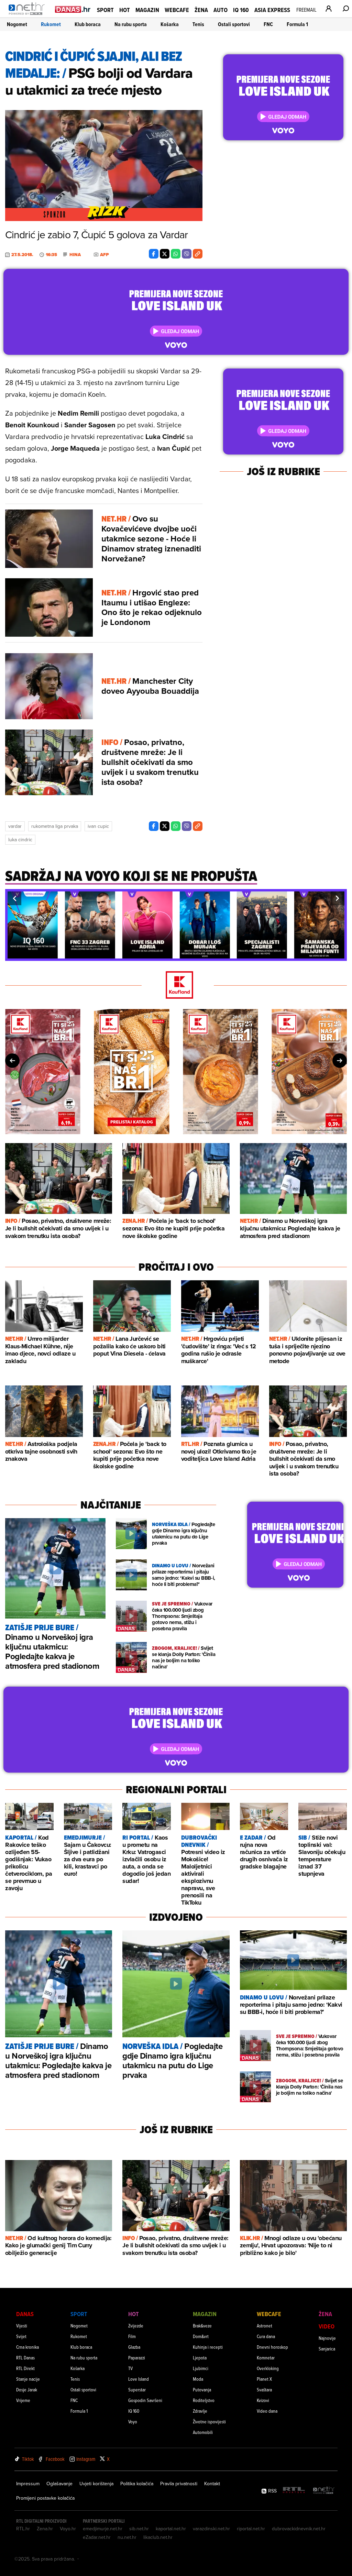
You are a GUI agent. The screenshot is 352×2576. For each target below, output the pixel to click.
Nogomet (17, 24)
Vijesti (22, 2326)
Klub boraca (88, 24)
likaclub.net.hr (158, 2537)
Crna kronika (27, 2347)
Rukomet (51, 24)
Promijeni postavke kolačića (45, 2498)
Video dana (267, 2411)
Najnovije (327, 2338)
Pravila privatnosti (179, 2484)
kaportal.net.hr (171, 2529)
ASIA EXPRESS (272, 10)
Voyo (133, 2421)
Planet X (264, 2379)
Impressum (28, 2484)
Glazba (134, 2347)
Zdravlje (200, 2411)
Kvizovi (263, 2400)
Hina (75, 255)
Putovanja (202, 2389)
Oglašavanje (59, 2484)
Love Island (139, 2379)
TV (130, 2368)
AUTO (221, 10)
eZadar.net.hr (97, 2537)
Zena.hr (45, 2529)
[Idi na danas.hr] (73, 9)
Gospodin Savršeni (145, 2400)
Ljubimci (201, 2368)
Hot (125, 10)
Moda (198, 2379)
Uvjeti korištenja (96, 2484)
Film (132, 2336)
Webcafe (177, 10)
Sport (105, 10)
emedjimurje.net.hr (103, 2529)
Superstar (137, 2389)
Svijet (21, 2336)
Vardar (15, 826)
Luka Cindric (20, 840)
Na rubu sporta (131, 24)
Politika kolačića (137, 2484)
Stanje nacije (28, 2379)
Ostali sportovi (234, 24)
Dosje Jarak (27, 2389)
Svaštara (264, 2389)
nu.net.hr (127, 2537)
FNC (268, 24)
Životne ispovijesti (209, 2421)
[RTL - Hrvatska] (294, 2491)
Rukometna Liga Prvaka (55, 826)
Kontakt (212, 2484)
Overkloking (268, 2368)
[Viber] (187, 254)
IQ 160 (241, 10)
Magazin (147, 10)
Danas (25, 2314)
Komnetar (266, 2358)
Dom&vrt (201, 2336)
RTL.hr (23, 2529)
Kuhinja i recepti (208, 2347)
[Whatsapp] (176, 254)
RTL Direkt (25, 2368)
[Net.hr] (324, 2491)
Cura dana (266, 2336)
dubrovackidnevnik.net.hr (299, 2529)
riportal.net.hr (251, 2529)
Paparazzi (137, 2358)
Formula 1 (297, 24)
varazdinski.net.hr (211, 2529)
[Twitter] (165, 254)
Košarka (170, 24)
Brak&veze (202, 2326)
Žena (201, 10)
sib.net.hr (139, 2529)
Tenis (198, 24)
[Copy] (198, 254)
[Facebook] (154, 254)
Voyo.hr (68, 2529)
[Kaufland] (176, 985)
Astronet (265, 2326)
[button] (14, 898)
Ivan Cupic (98, 826)
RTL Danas (25, 2358)
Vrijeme (23, 2400)
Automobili (203, 2432)
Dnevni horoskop (272, 2347)
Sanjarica (327, 2349)
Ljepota (200, 2358)
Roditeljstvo (204, 2400)
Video (327, 2326)
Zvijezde (136, 2326)
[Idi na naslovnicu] (28, 16)
